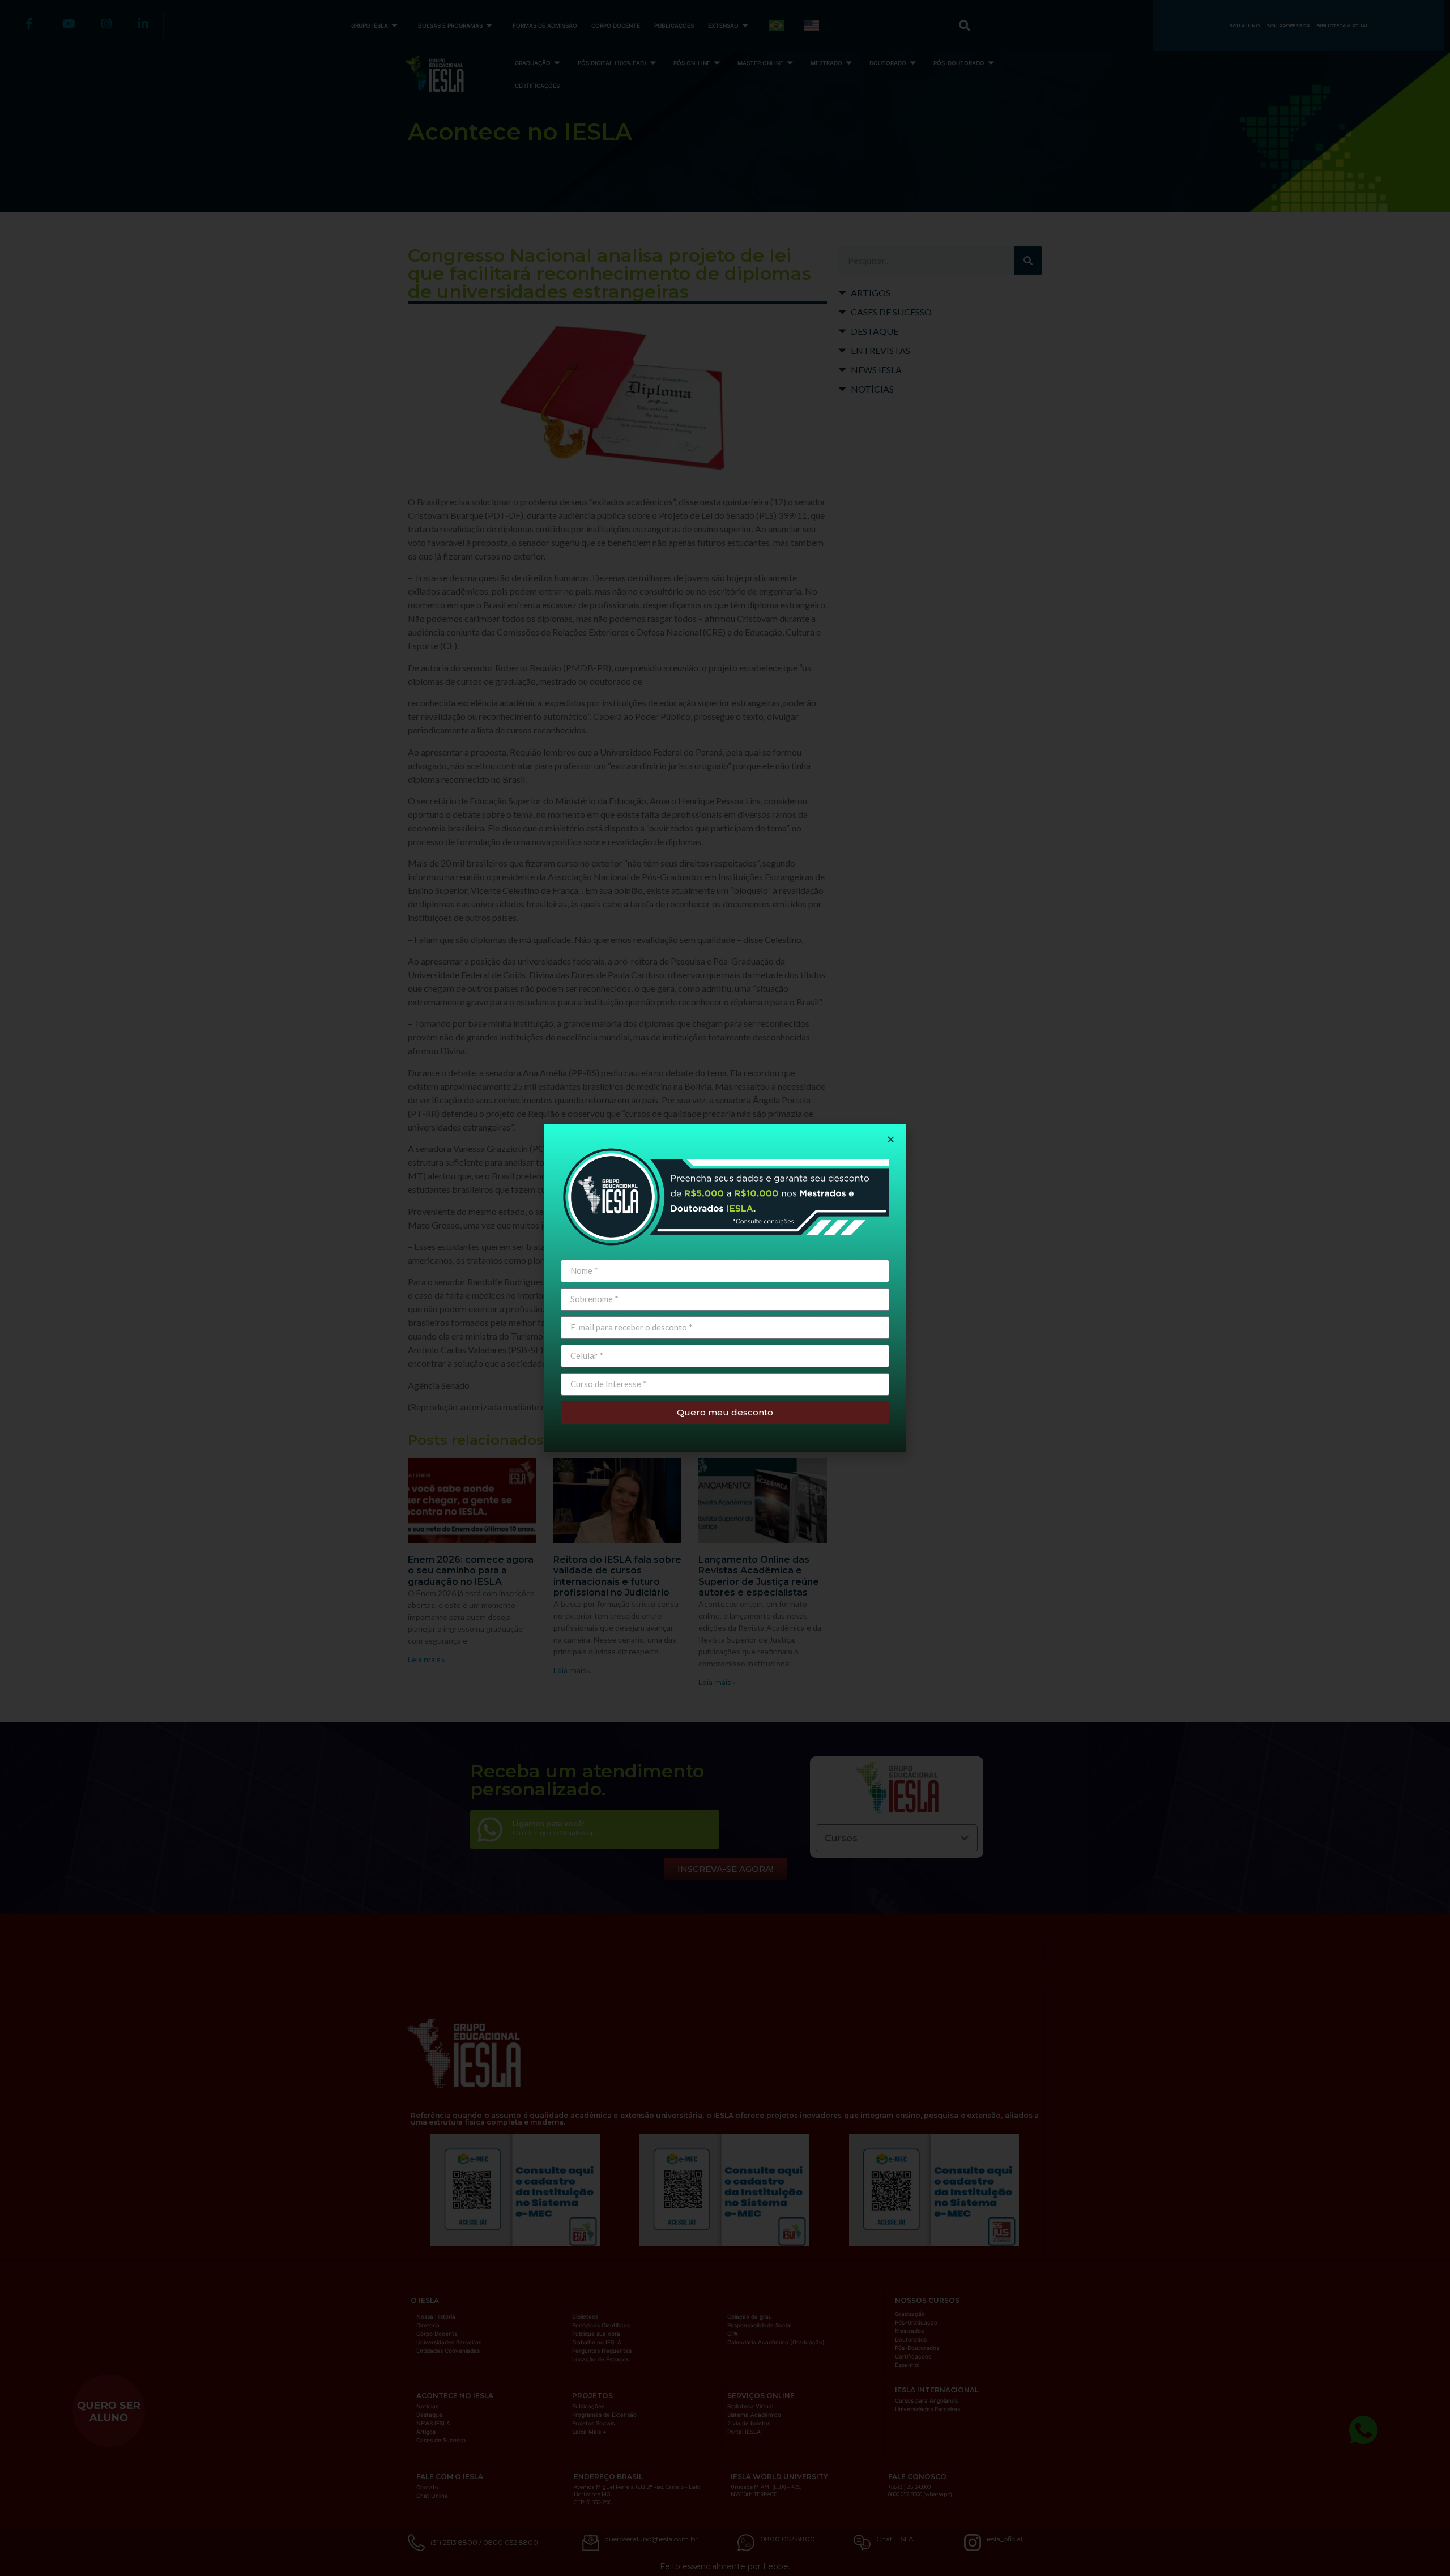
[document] (725, 1288)
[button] (891, 1139)
